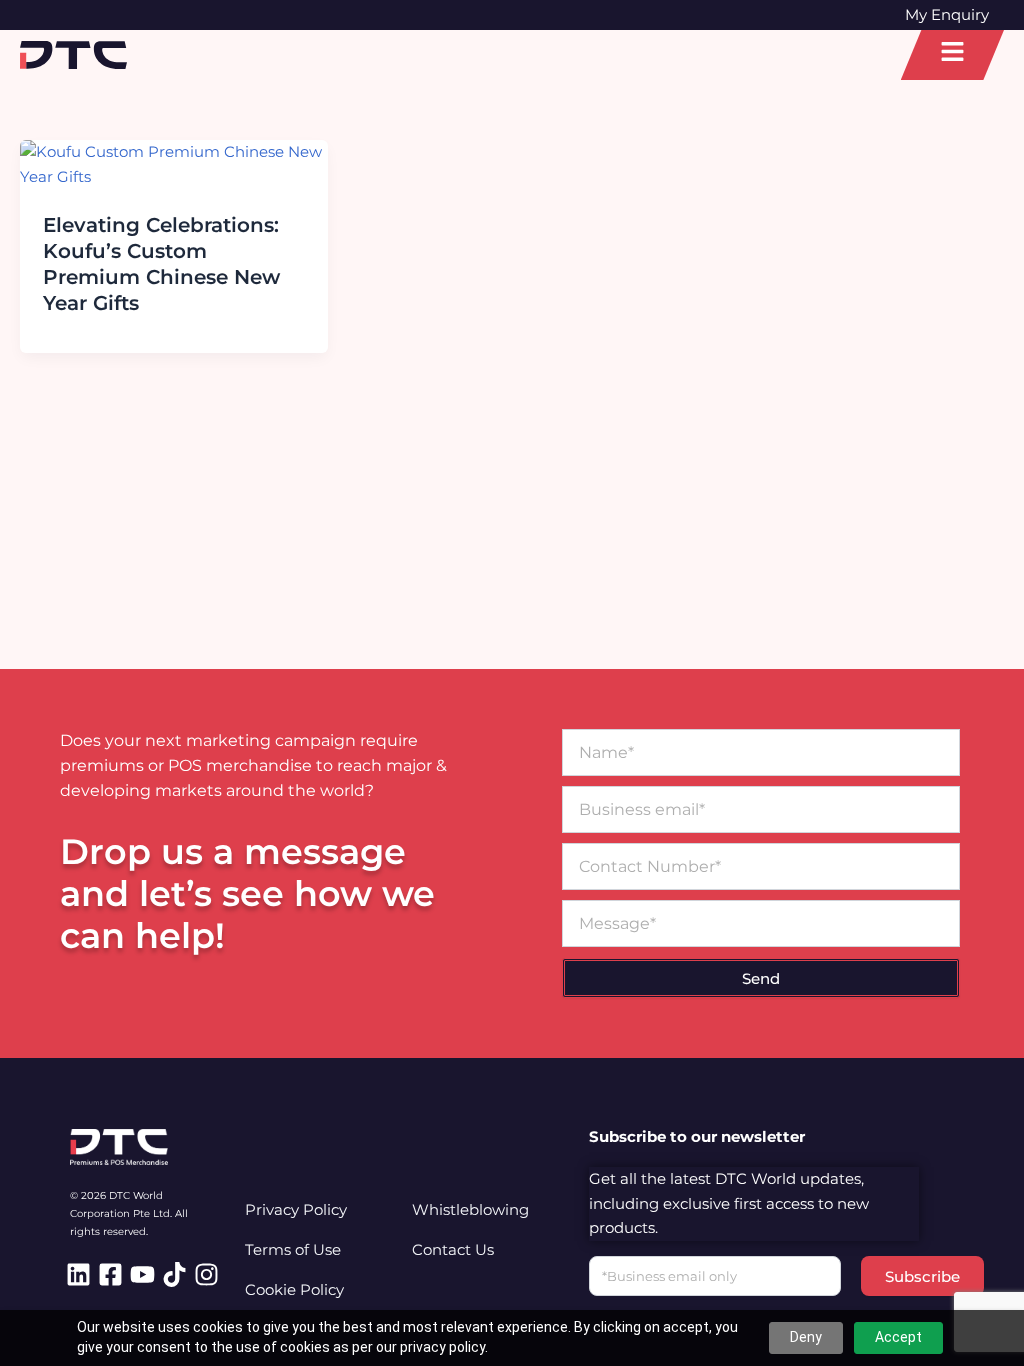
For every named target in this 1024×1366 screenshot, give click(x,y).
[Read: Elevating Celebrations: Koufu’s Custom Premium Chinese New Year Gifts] (174, 163)
